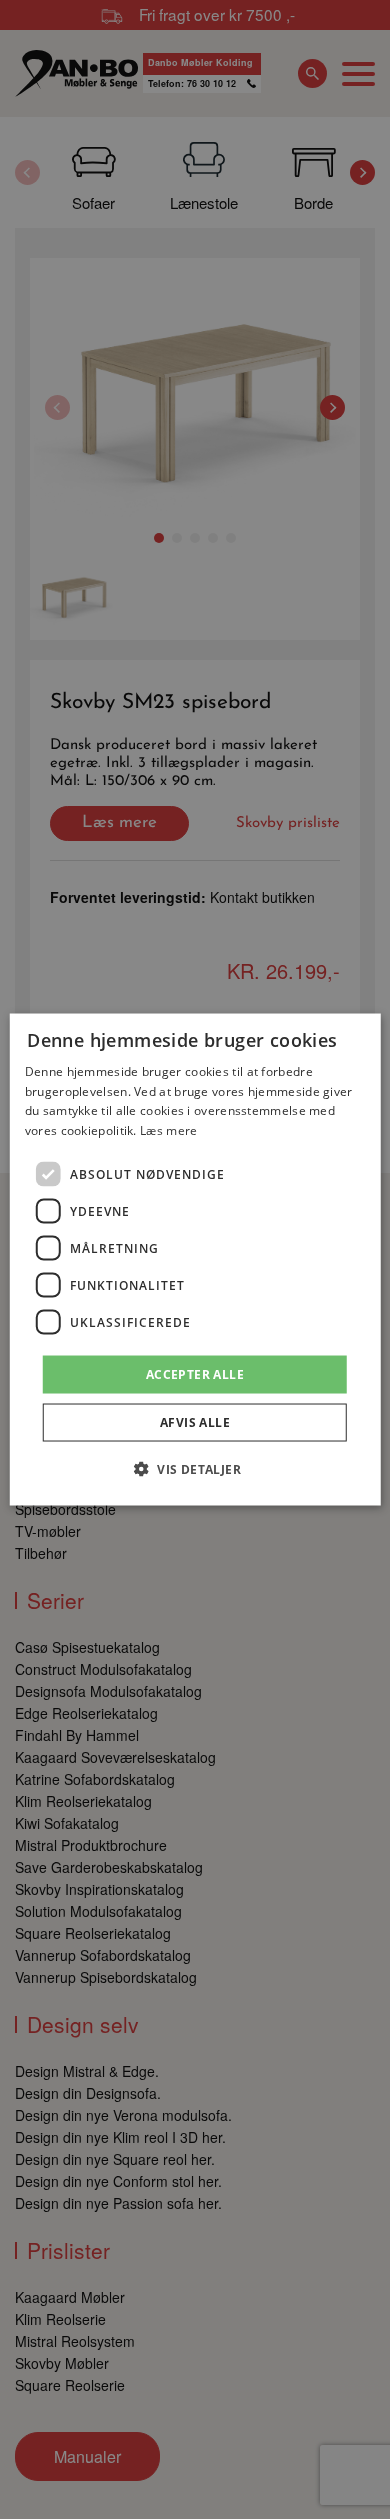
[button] (195, 1469)
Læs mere (168, 1130)
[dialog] (195, 1259)
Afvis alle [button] (195, 1422)
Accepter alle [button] (195, 1374)
